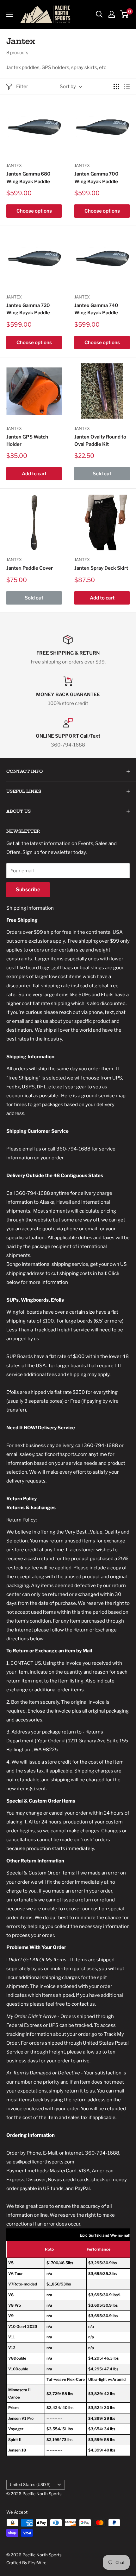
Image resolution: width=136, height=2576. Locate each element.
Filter (22, 87)
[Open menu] (9, 14)
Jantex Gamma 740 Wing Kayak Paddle (96, 309)
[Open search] (99, 14)
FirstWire (37, 2563)
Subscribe (28, 890)
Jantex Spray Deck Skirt (101, 568)
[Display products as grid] (116, 87)
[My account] (112, 14)
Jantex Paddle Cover (30, 568)
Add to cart (34, 474)
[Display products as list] (127, 87)
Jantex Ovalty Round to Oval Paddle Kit (100, 441)
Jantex (14, 165)
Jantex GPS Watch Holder (27, 441)
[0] (124, 14)
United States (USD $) (30, 2485)
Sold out (102, 474)
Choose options (34, 211)
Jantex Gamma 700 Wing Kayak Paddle (96, 178)
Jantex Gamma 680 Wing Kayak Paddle (28, 178)
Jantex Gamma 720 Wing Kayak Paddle (28, 309)
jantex (82, 560)
